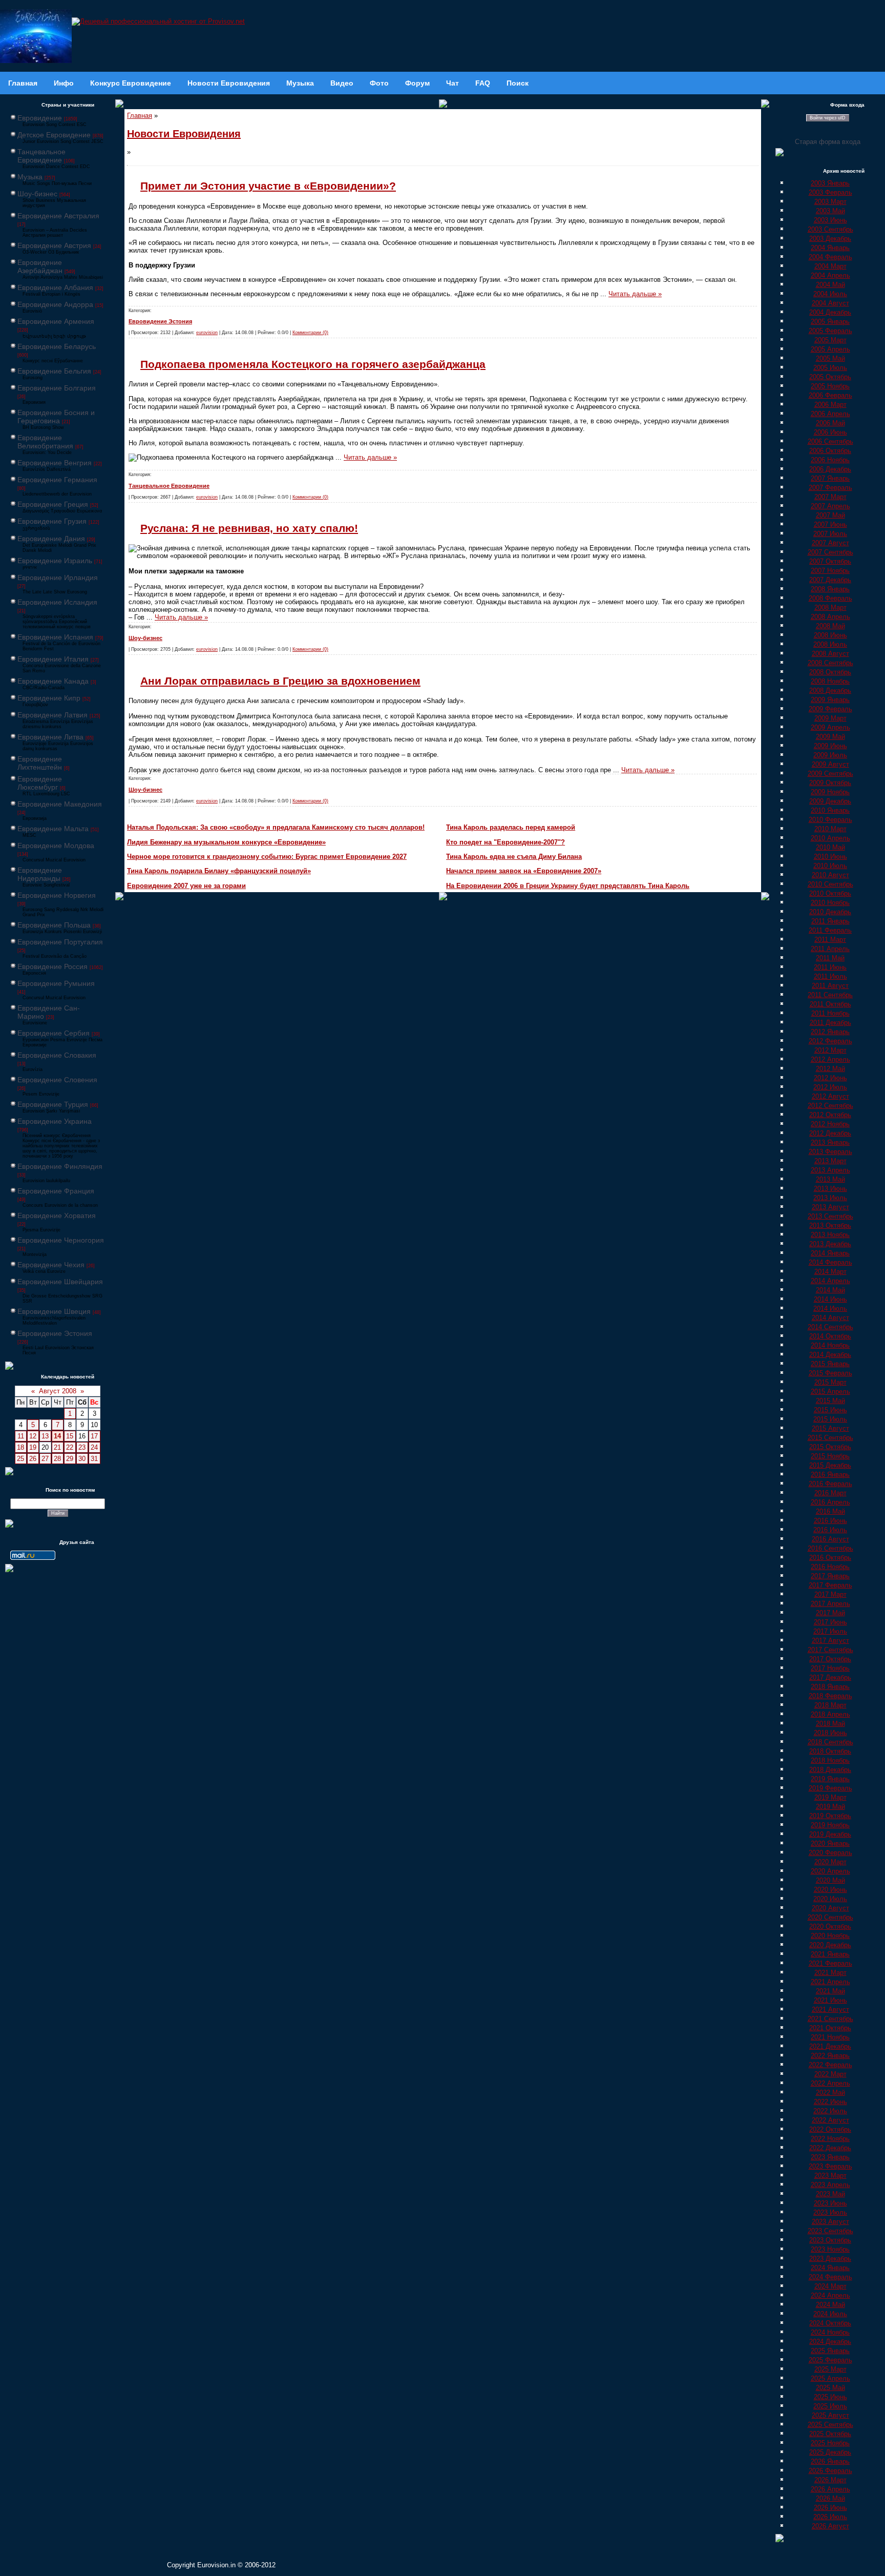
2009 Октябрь (830, 783)
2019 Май (830, 1807)
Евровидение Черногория (61, 1240)
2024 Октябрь (830, 2323)
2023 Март (830, 2176)
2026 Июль (830, 2517)
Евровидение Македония (60, 804)
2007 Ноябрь (830, 571)
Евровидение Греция (53, 504)
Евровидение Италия (53, 659)
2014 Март (830, 1272)
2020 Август (830, 1908)
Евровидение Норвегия (57, 895)
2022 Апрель (830, 2083)
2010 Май (830, 847)
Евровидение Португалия (60, 942)
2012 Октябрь (830, 1115)
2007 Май (830, 515)
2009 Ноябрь (830, 792)
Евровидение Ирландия (58, 578)
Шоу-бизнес (37, 194)
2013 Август (830, 1207)
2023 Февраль (830, 2166)
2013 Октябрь (830, 1225)
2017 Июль (830, 1631)
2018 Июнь (830, 1733)
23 (82, 1447)
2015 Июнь (830, 1410)
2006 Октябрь (830, 451)
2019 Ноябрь (830, 1825)
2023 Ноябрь (830, 2249)
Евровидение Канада (53, 681)
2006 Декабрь (830, 469)
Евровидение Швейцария (60, 1282)
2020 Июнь (830, 1890)
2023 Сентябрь (830, 2231)
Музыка (30, 177)
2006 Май (830, 423)
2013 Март (830, 1161)
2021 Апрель (830, 1982)
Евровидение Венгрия (55, 463)
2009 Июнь (830, 746)
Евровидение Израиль (55, 561)
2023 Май (830, 2194)
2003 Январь (830, 183)
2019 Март (830, 1797)
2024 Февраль (830, 2277)
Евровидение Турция (53, 1104)
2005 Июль (830, 368)
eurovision (207, 333)
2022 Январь (830, 2056)
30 (82, 1459)
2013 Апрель (830, 1170)
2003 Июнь (830, 220)
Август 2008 (58, 1391)
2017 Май (830, 1613)
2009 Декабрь (830, 801)
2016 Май (830, 1511)
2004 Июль (830, 294)
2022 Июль (830, 2111)
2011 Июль (830, 976)
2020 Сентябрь (830, 1917)
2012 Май (830, 1069)
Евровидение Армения (56, 321)
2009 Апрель (830, 727)
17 (94, 1436)
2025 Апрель (830, 2378)
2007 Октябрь (830, 561)
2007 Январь (830, 478)
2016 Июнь (830, 1521)
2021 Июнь (830, 2000)
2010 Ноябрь (830, 903)
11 (21, 1436)
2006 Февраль (830, 395)
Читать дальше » (635, 294)
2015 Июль (830, 1419)
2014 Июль (830, 1308)
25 (20, 1459)
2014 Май (830, 1290)
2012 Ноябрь (830, 1124)
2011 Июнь (830, 967)
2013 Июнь (830, 1189)
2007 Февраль (830, 488)
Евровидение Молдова (56, 846)
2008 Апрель (830, 617)
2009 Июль (830, 755)
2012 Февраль (830, 1041)
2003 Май (830, 211)
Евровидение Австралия (58, 216)
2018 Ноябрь (830, 1760)
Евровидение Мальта (53, 829)
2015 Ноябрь (830, 1456)
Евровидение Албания (55, 287)
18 (20, 1447)
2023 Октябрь (830, 2240)
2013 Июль (830, 1198)
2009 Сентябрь (830, 774)
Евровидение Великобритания (45, 442)
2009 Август (830, 764)
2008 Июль (830, 644)
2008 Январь (830, 589)
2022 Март (830, 2074)
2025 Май (830, 2388)
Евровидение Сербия (54, 1033)
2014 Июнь (830, 1299)
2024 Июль (830, 2314)
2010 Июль (830, 866)
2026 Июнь (830, 2508)
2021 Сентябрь (830, 2019)
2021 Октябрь (830, 2028)
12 (33, 1436)
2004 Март (830, 266)
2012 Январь (830, 1032)
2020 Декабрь (830, 1945)
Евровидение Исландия (57, 602)
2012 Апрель (830, 1059)
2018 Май (830, 1724)
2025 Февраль (830, 2360)
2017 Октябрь (830, 1659)
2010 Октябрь (830, 893)
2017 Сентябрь (830, 1650)
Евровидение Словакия (57, 1055)
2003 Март (830, 202)
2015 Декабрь (830, 1465)
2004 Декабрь (830, 312)
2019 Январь (830, 1779)
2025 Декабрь (830, 2452)
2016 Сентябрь (830, 1548)
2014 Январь (830, 1253)
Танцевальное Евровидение (41, 156)
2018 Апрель (830, 1714)
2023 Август (830, 2222)
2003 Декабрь (830, 239)
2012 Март (830, 1050)
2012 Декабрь (830, 1133)
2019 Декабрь (830, 1834)
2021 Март (830, 1973)
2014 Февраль (830, 1262)
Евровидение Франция (56, 1191)
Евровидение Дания (51, 539)
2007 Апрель (830, 506)
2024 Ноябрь (830, 2332)
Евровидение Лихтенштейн (40, 763)
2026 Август (830, 2526)
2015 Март (830, 1382)
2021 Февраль (830, 1963)
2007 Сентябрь (830, 552)
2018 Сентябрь (830, 1742)
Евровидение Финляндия (60, 1166)
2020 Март (830, 1862)
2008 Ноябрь (830, 681)
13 (45, 1436)
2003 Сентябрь (830, 229)
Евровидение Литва (50, 737)
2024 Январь (830, 2268)
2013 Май (830, 1179)
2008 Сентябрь (830, 663)
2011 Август (830, 986)
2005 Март (830, 340)
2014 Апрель (830, 1281)
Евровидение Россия (52, 966)
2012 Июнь (830, 1078)
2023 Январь (830, 2157)
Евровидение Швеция (54, 1311)
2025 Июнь (830, 2397)
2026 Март (830, 2480)
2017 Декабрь (830, 1677)
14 (57, 1436)
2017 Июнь (830, 1622)
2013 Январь (830, 1142)
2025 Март (830, 2369)
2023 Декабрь (830, 2259)
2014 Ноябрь (830, 1345)
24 (94, 1447)
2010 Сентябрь (830, 884)
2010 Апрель (830, 838)
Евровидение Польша (54, 925)
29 (70, 1459)
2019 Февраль (830, 1788)
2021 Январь (830, 1954)
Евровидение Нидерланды (40, 874)
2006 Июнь (830, 432)
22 (70, 1447)
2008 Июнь (830, 635)
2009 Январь (830, 700)
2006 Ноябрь (830, 460)
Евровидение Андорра (55, 304)
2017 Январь (830, 1576)
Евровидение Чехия (51, 1265)
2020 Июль (830, 1899)
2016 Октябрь (830, 1558)
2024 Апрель (830, 2295)
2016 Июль (830, 1530)
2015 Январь (830, 1364)
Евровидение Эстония (55, 1333)
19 (33, 1447)
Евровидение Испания (55, 637)
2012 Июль (830, 1087)
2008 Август (830, 654)
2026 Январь (830, 2461)
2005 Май (830, 358)
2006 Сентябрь (830, 441)
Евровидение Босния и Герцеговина (56, 417)
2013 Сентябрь (830, 1216)
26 (33, 1459)
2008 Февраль (830, 598)
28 (57, 1459)
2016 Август (830, 1539)
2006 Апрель (830, 414)
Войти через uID (828, 118)
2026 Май (830, 2498)
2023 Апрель (830, 2185)
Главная (140, 116)
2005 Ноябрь (830, 386)
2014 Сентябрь (830, 1327)
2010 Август (830, 875)
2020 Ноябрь (830, 1936)
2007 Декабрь (830, 580)
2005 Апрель (830, 349)
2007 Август (830, 543)
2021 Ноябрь (830, 2037)
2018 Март (830, 1705)
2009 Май (830, 737)
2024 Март (830, 2286)
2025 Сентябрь (830, 2425)
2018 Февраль (830, 1696)
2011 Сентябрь (830, 995)
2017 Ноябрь (830, 1668)
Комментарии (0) (310, 333)
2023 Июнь (830, 2203)
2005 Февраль (830, 331)
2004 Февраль (830, 257)
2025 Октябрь (830, 2434)
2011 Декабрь (830, 1023)
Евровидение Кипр (49, 698)
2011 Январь (830, 921)
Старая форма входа (828, 142)
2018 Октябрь (830, 1751)
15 (70, 1436)
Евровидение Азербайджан (40, 266)
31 (94, 1459)
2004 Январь (830, 248)
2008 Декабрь (830, 691)
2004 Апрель (830, 275)
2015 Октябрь (830, 1447)
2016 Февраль (830, 1484)
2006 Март (830, 405)
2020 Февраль (830, 1853)
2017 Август (830, 1641)
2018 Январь (830, 1687)
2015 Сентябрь (830, 1438)
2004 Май (830, 285)
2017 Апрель (830, 1604)
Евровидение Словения (57, 1080)
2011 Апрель (830, 949)
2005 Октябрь (830, 377)
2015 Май (830, 1401)
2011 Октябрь (830, 1004)
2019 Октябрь (830, 1816)
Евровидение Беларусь (57, 346)
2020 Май (830, 1880)
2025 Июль (830, 2406)
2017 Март (830, 1594)
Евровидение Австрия (54, 245)
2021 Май (830, 1991)
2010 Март (830, 829)
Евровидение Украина (55, 1121)
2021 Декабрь (830, 2046)
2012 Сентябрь (830, 1106)
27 (45, 1459)
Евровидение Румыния (56, 983)
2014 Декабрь (830, 1355)
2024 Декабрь (830, 2342)
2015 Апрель (830, 1392)
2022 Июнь (830, 2102)
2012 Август (830, 1096)
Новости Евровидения (184, 134)
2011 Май (830, 958)
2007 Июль (830, 534)
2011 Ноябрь (830, 1013)
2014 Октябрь (830, 1336)
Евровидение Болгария (57, 388)
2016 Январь (830, 1475)
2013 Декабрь (830, 1244)
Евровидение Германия (57, 480)
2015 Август (830, 1428)
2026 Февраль (830, 2471)
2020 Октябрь (830, 1926)
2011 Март (830, 940)
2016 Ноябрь (830, 1567)
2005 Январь (830, 322)
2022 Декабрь (830, 2148)
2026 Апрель (830, 2489)
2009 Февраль (830, 709)
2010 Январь (830, 810)
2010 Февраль (830, 820)
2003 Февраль (830, 192)
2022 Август (830, 2120)
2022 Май (830, 2093)
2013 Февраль (830, 1152)
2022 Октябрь (830, 2129)
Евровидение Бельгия (54, 371)
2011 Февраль (830, 930)
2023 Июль (830, 2212)
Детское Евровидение (54, 135)
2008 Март (830, 607)
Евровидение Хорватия (57, 1215)
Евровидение (40, 118)
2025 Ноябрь (830, 2443)
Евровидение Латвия (52, 715)
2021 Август (830, 2010)
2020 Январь (830, 1843)
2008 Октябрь (830, 672)
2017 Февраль (830, 1585)
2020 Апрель (830, 1871)
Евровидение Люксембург (40, 783)
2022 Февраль (830, 2065)
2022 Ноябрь (830, 2139)
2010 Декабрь (830, 912)
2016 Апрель (830, 1502)
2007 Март (830, 497)
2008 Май (830, 626)
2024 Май (830, 2305)
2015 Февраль (830, 1373)
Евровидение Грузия (52, 521)
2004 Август (830, 303)
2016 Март (830, 1493)
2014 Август (830, 1318)
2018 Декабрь (830, 1770)
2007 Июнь (830, 524)
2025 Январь (830, 2351)
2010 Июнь (830, 857)
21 (57, 1447)
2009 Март (830, 718)
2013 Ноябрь (830, 1235)
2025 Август (830, 2415)
